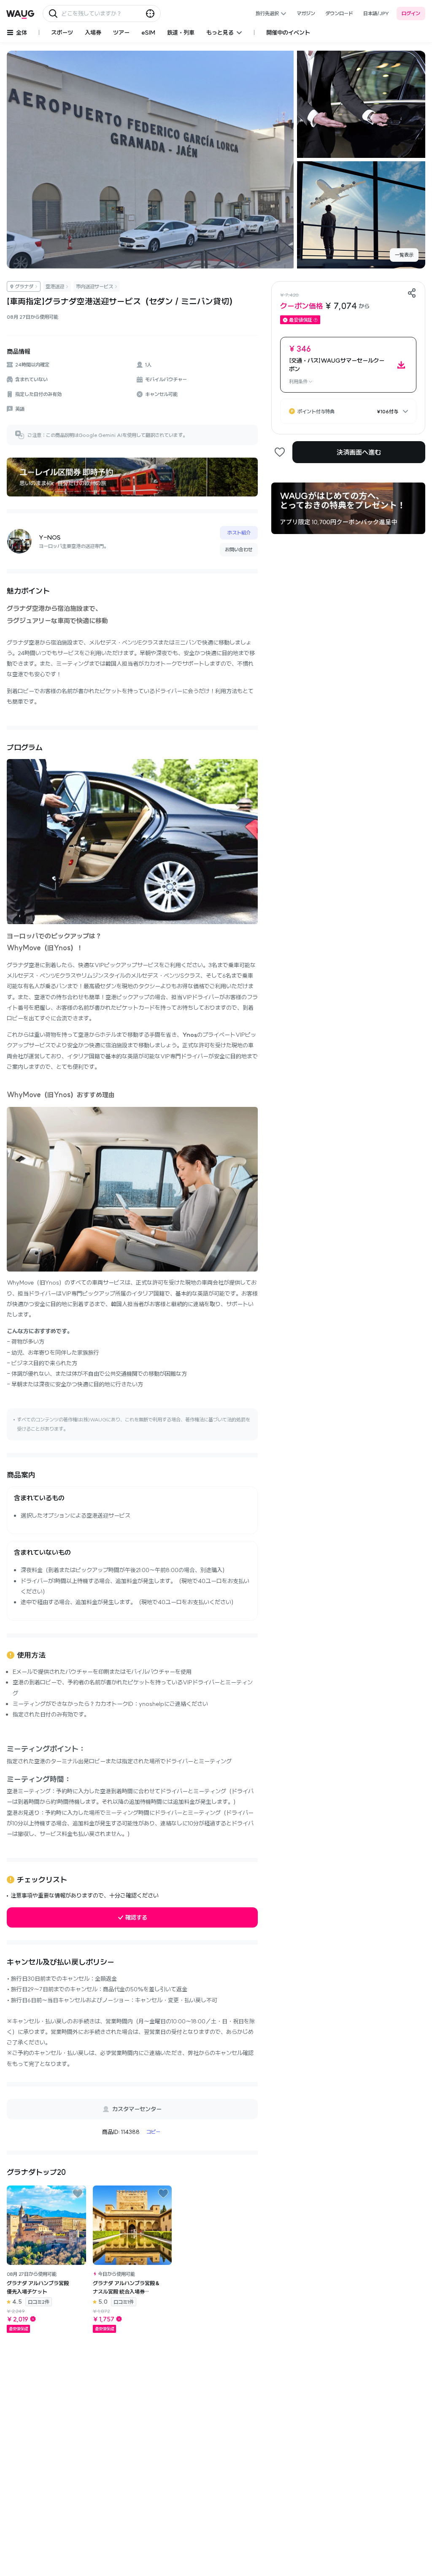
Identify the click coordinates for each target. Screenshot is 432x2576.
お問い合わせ (239, 549)
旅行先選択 (267, 13)
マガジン (306, 13)
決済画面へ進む (359, 452)
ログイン (411, 13)
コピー (153, 2132)
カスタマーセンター (137, 2109)
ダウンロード (339, 13)
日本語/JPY (376, 13)
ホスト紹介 (239, 533)
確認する (136, 1917)
